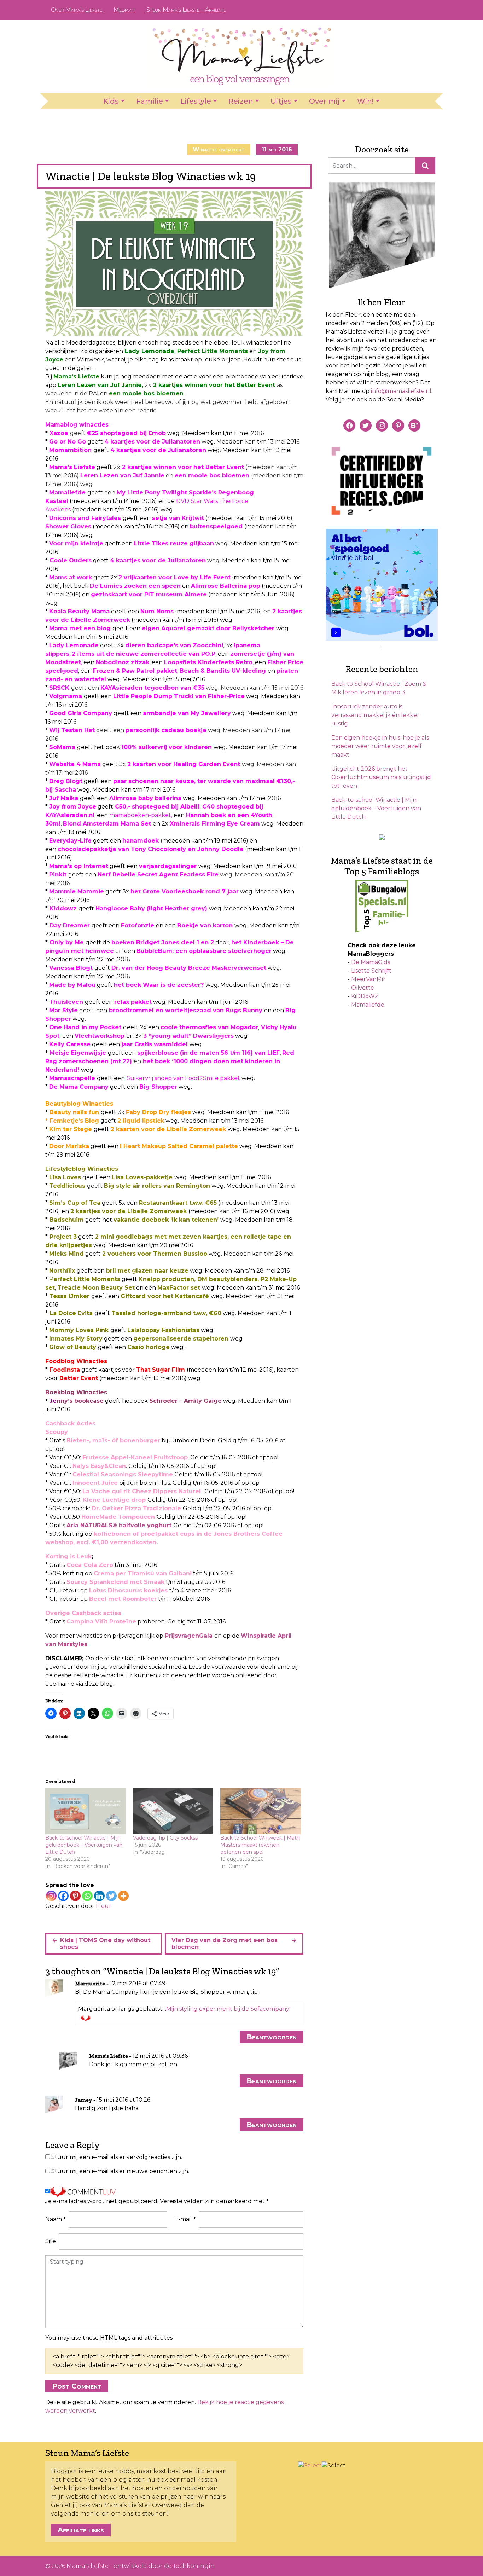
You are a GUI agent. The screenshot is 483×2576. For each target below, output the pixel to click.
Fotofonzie (138, 925)
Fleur (104, 1906)
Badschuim (67, 1220)
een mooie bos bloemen (146, 393)
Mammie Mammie (77, 892)
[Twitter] (111, 1896)
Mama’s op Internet (79, 866)
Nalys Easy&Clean (99, 1466)
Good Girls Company (81, 713)
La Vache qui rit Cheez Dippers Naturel (142, 1491)
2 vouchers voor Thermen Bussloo (155, 1254)
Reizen (241, 101)
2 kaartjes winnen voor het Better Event (214, 385)
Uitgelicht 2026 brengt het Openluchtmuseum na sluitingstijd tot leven (381, 777)
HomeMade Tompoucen (118, 1517)
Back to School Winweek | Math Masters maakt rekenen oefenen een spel (260, 1845)
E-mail (185, 2219)
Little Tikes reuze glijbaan (174, 543)
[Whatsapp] (87, 1896)
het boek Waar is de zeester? (159, 985)
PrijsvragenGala (189, 1636)
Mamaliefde (67, 493)
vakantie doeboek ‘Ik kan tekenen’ (166, 1220)
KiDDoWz (365, 996)
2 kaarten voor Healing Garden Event (184, 764)
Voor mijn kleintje (76, 543)
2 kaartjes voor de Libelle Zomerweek (129, 1211)
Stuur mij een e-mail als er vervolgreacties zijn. (117, 2157)
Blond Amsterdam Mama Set (107, 824)
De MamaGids (371, 962)
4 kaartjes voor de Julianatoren (152, 442)
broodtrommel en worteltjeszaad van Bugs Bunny (186, 1010)
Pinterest (404, 10)
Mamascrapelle (72, 1078)
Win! (365, 101)
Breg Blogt (66, 781)
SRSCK (59, 688)
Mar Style (63, 1010)
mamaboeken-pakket (140, 815)
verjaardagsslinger (168, 866)
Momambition (70, 450)
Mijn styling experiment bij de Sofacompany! (228, 2009)
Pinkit (59, 875)
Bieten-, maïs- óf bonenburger (113, 1440)
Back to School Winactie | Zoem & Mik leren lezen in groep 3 (379, 688)
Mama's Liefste (109, 2056)
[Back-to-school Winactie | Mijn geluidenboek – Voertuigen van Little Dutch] (86, 1811)
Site (51, 2241)
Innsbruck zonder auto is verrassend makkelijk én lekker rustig (375, 715)
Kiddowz (63, 908)
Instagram (415, 10)
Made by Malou (72, 985)
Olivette (363, 988)
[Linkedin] (99, 1896)
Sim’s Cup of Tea (75, 1203)
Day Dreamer (70, 925)
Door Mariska (69, 1146)
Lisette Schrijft (371, 971)
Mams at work (71, 577)
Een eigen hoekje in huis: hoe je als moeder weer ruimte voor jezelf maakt (380, 746)
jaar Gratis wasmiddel (155, 1044)
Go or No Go (68, 442)
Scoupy (57, 1432)
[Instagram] (51, 1896)
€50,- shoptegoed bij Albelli (157, 807)
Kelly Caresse (70, 1044)
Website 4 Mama (75, 764)
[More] (123, 1896)
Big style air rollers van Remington (157, 1186)
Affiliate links (81, 2530)
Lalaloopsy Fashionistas (163, 1330)
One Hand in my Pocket (85, 1027)
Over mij (324, 101)
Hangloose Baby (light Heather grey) (151, 908)
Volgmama (66, 696)
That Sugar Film (161, 1370)
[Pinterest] (75, 1896)
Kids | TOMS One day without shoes (105, 1944)
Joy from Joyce (73, 807)
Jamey (84, 2100)
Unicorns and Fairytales (85, 518)
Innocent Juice (95, 1483)
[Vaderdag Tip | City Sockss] (173, 1811)
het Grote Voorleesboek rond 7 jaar (185, 892)
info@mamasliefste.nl (401, 391)
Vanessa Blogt (71, 968)
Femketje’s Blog (74, 1121)
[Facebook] (63, 1896)
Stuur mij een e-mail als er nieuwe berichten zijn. (120, 2171)
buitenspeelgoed (216, 526)
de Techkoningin (189, 2566)
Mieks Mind (66, 1254)
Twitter (427, 10)
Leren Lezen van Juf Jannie (100, 385)
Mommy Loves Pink (79, 1330)
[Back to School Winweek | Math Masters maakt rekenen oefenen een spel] (261, 1811)
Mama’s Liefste (76, 377)
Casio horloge (149, 1347)
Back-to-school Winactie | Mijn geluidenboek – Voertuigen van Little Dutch (84, 1845)
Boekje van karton (205, 925)
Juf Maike (64, 798)
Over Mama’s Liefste (77, 10)
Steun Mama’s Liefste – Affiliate (186, 10)
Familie (150, 101)
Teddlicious (67, 1186)
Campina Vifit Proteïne (101, 1622)
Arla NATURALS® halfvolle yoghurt (119, 1525)
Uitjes (281, 101)
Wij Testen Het (72, 730)
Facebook (393, 10)
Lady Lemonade (150, 351)
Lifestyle (196, 101)
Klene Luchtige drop (114, 1500)
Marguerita (90, 1983)
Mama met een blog (80, 628)
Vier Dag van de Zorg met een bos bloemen (225, 1944)
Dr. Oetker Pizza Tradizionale (136, 1508)
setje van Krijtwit (178, 518)
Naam (56, 2219)
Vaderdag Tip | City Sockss (165, 1838)
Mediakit (124, 10)
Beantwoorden (272, 2037)
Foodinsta (65, 1370)
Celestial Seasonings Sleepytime (123, 1474)
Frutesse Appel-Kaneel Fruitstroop (135, 1457)
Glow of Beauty (73, 1347)
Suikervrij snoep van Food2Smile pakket (183, 1078)
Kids (111, 101)
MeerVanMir (368, 979)
